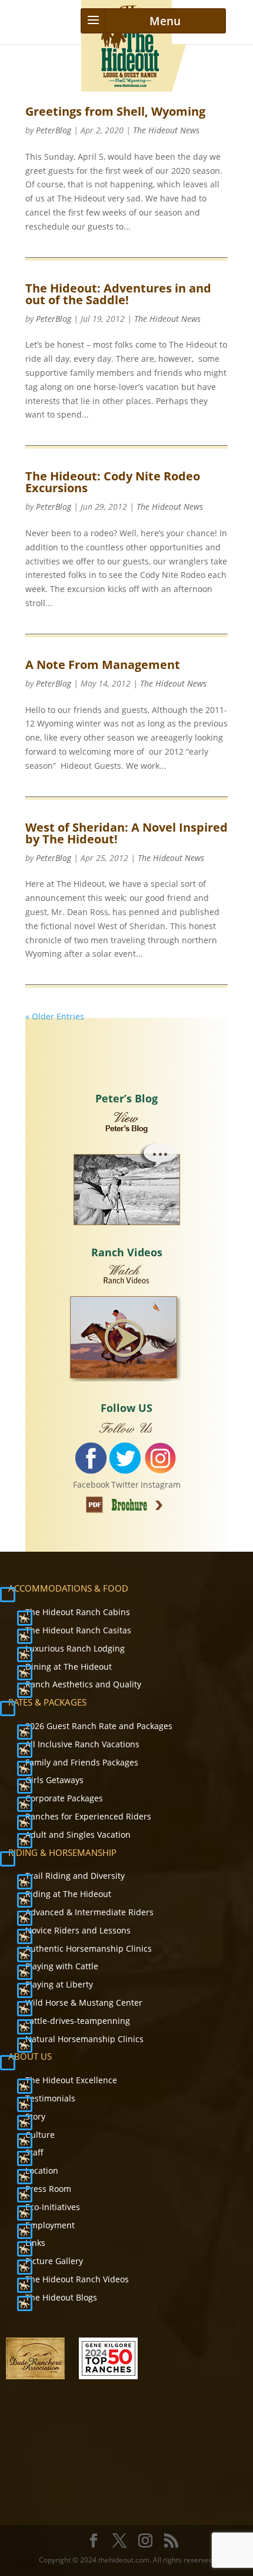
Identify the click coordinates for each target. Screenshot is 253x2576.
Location (42, 2170)
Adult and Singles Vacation (78, 1835)
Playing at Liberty (59, 1984)
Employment (50, 2225)
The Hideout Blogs (61, 2297)
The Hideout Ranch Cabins (78, 1612)
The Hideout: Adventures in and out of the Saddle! (118, 294)
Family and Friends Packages (82, 1762)
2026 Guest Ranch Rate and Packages (99, 1726)
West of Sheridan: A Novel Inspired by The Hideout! (126, 833)
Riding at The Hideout (68, 1894)
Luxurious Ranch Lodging (75, 1648)
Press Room (48, 2189)
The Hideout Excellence (71, 2080)
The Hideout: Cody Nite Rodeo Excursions (113, 482)
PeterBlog (54, 130)
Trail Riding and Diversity (75, 1876)
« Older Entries (55, 1016)
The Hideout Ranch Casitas (78, 1630)
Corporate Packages (64, 1798)
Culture (40, 2135)
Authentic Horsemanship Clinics (89, 1948)
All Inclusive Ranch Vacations (82, 1744)
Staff (34, 2152)
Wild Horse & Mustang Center (84, 2002)
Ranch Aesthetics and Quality (83, 1684)
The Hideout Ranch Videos (77, 2279)
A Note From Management (103, 665)
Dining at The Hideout (69, 1667)
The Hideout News (166, 130)
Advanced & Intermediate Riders (89, 1912)
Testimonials (50, 2098)
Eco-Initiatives (53, 2207)
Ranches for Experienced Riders (88, 1816)
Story (35, 2116)
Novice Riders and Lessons (78, 1930)
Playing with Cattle (62, 1966)
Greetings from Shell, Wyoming (115, 111)
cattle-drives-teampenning (78, 2021)
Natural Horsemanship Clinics (84, 2039)
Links (35, 2243)
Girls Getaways (54, 1780)
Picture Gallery (54, 2261)
